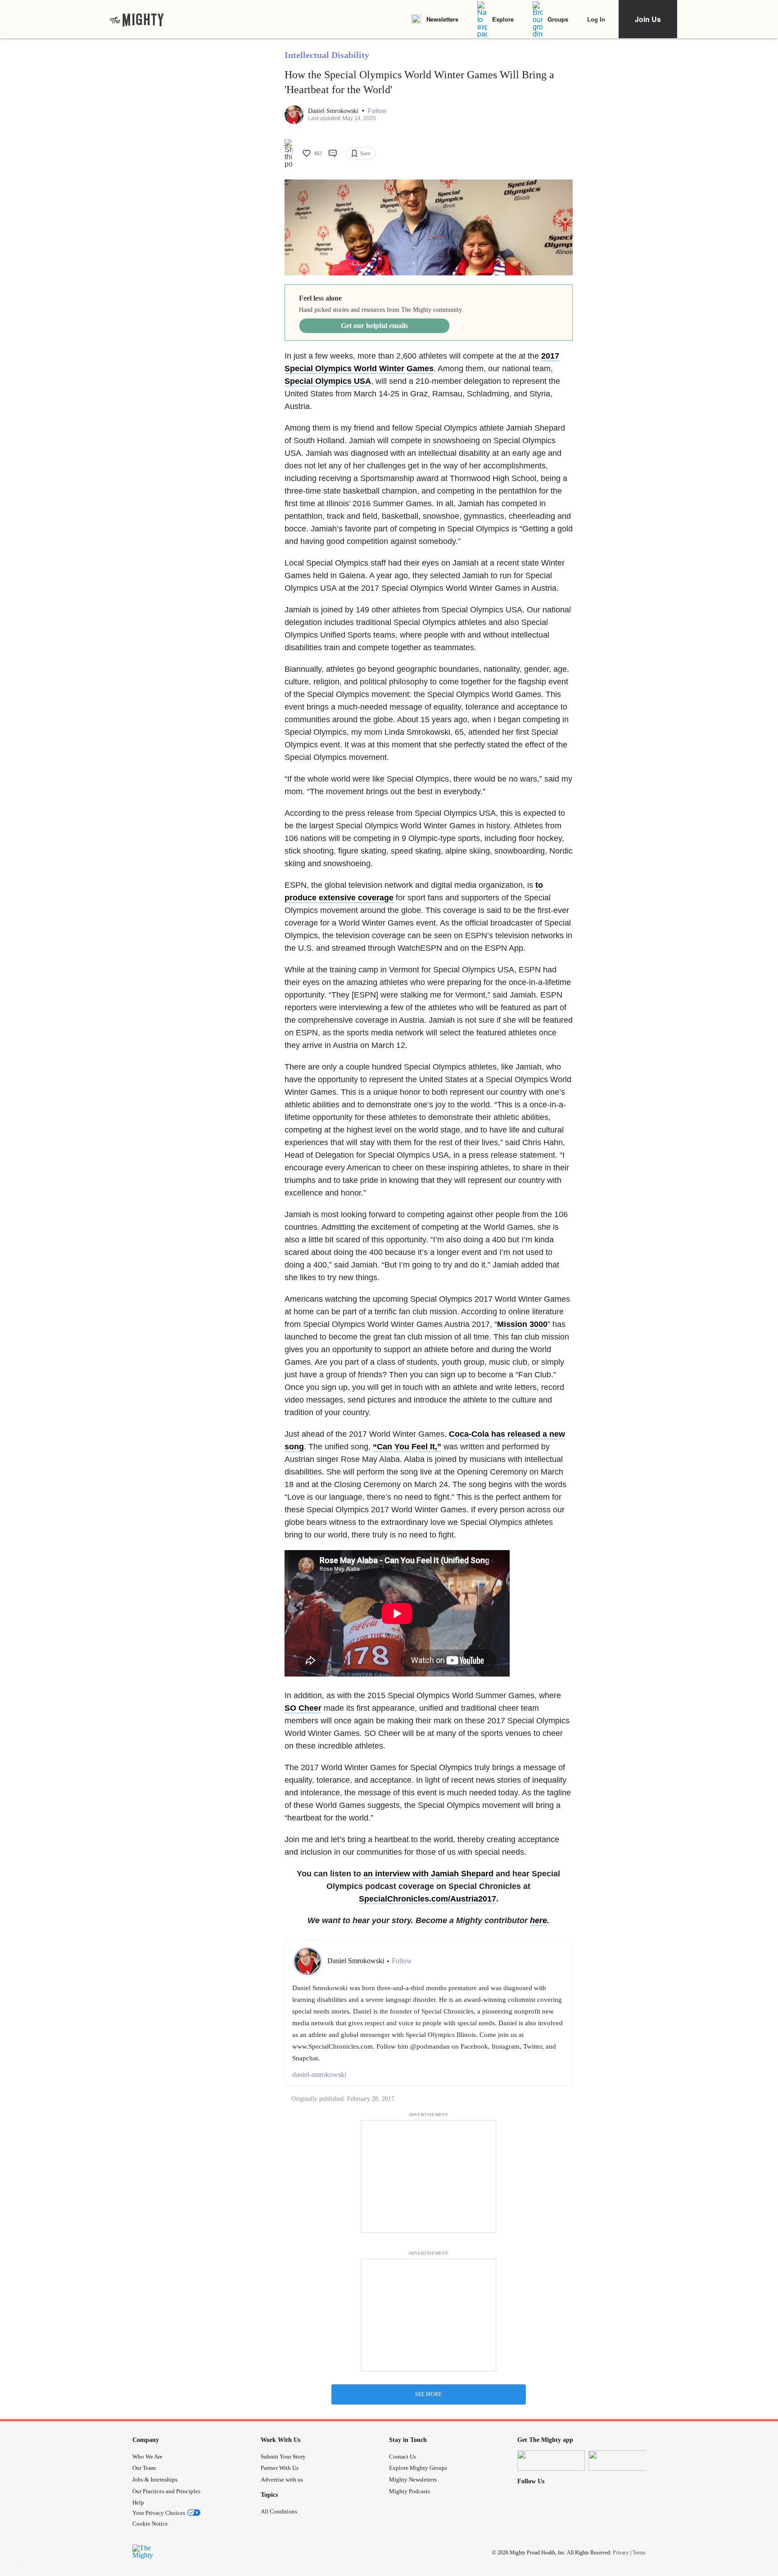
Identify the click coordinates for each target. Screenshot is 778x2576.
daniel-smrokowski (319, 2075)
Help (138, 2502)
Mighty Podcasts (409, 2491)
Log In (596, 19)
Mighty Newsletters (413, 2479)
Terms (639, 2553)
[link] (137, 19)
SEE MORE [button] (428, 2394)
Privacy (621, 2553)
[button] (377, 111)
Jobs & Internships (155, 2479)
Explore (503, 19)
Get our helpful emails (374, 326)
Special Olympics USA (328, 381)
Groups (558, 19)
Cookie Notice (150, 2524)
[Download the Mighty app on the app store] (551, 2461)
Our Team (144, 2468)
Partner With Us (280, 2468)
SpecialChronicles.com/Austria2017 (427, 1899)
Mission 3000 (522, 1324)
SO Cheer (303, 1708)
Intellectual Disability (327, 55)
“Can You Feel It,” (407, 1447)
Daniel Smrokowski (334, 111)
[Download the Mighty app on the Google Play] (622, 2461)
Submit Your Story (283, 2457)
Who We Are (147, 2457)
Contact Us (403, 2457)
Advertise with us (282, 2479)
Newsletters (442, 19)
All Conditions (279, 2511)
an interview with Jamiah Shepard (428, 1874)
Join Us (648, 19)
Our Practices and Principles (166, 2491)
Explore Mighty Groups (418, 2468)
